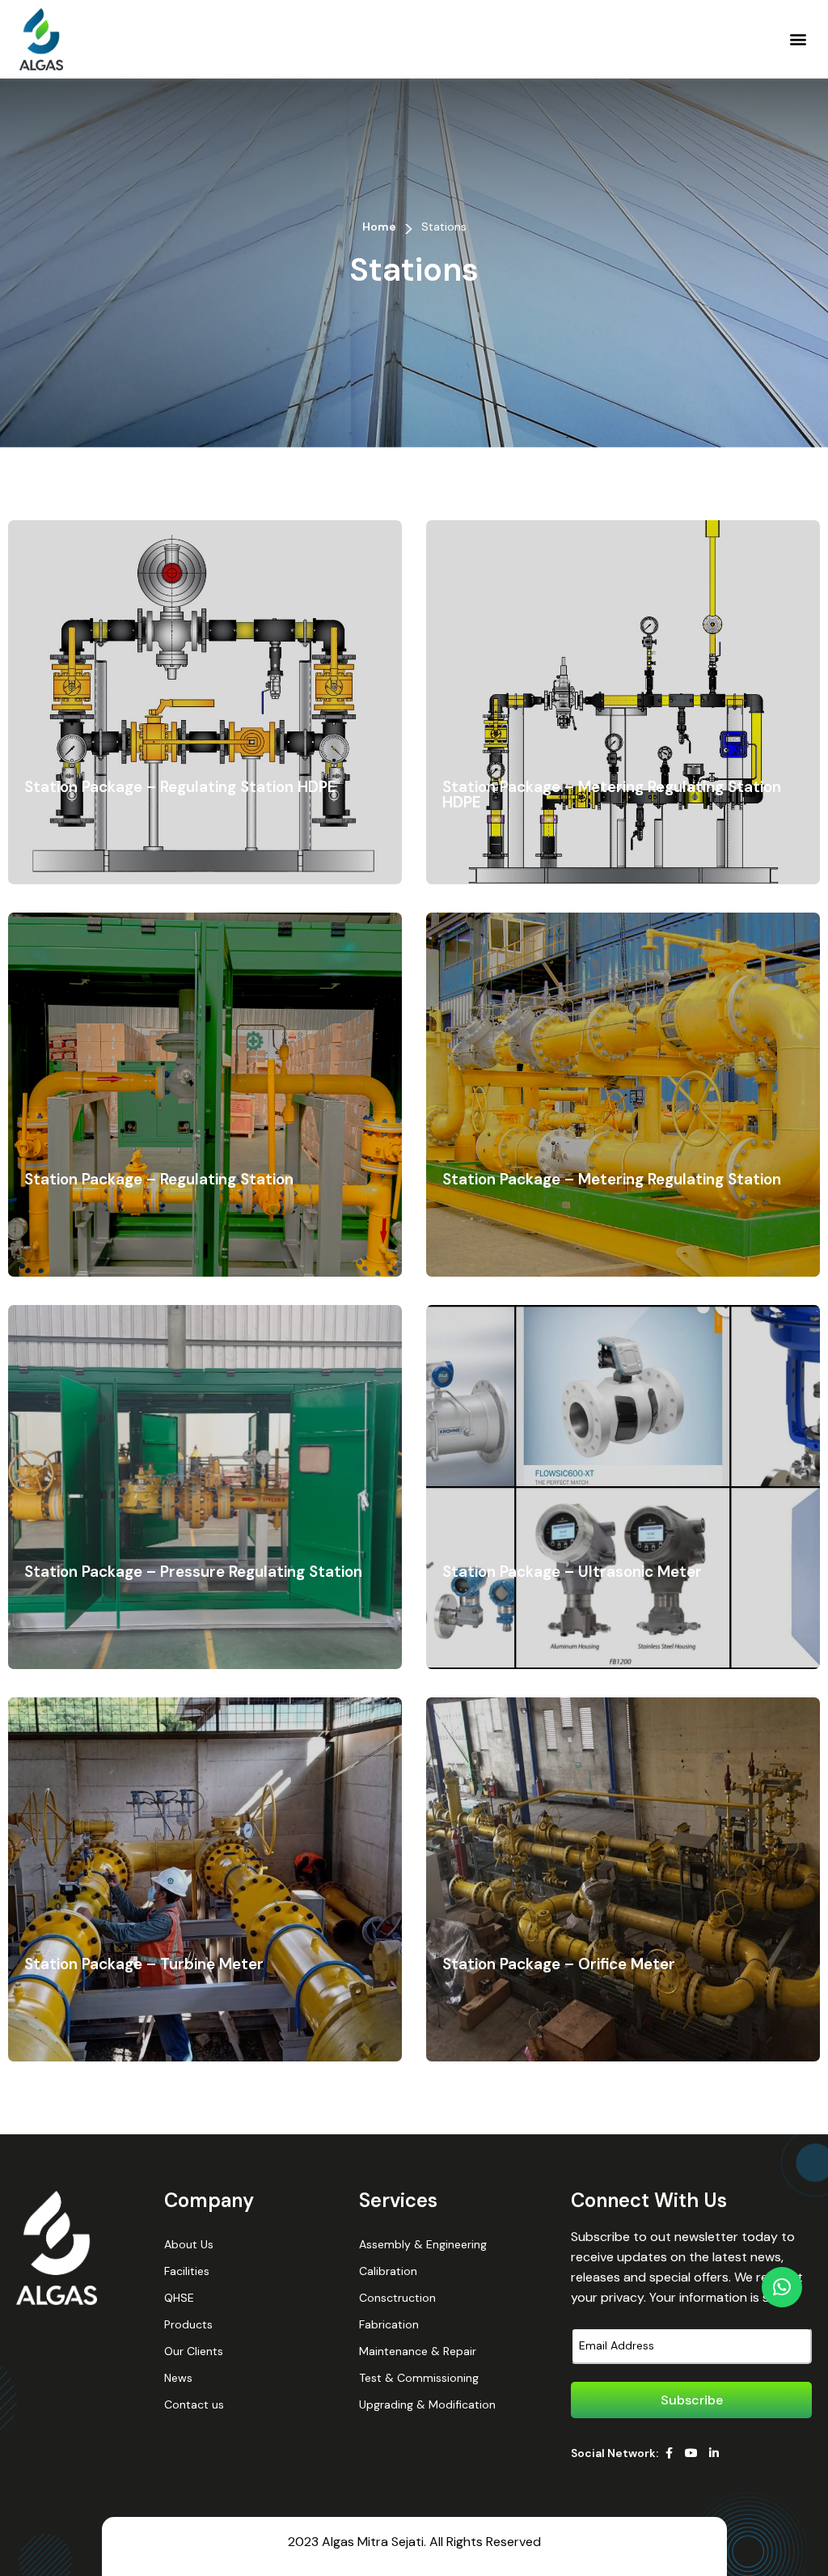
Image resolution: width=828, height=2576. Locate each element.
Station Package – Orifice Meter (559, 1964)
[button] (798, 39)
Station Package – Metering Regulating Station (612, 1179)
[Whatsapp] (782, 2287)
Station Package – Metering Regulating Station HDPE (612, 794)
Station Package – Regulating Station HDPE (180, 787)
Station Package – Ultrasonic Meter (572, 1572)
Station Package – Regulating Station (159, 1179)
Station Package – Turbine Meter (144, 1964)
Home (379, 227)
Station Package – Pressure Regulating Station (193, 1572)
